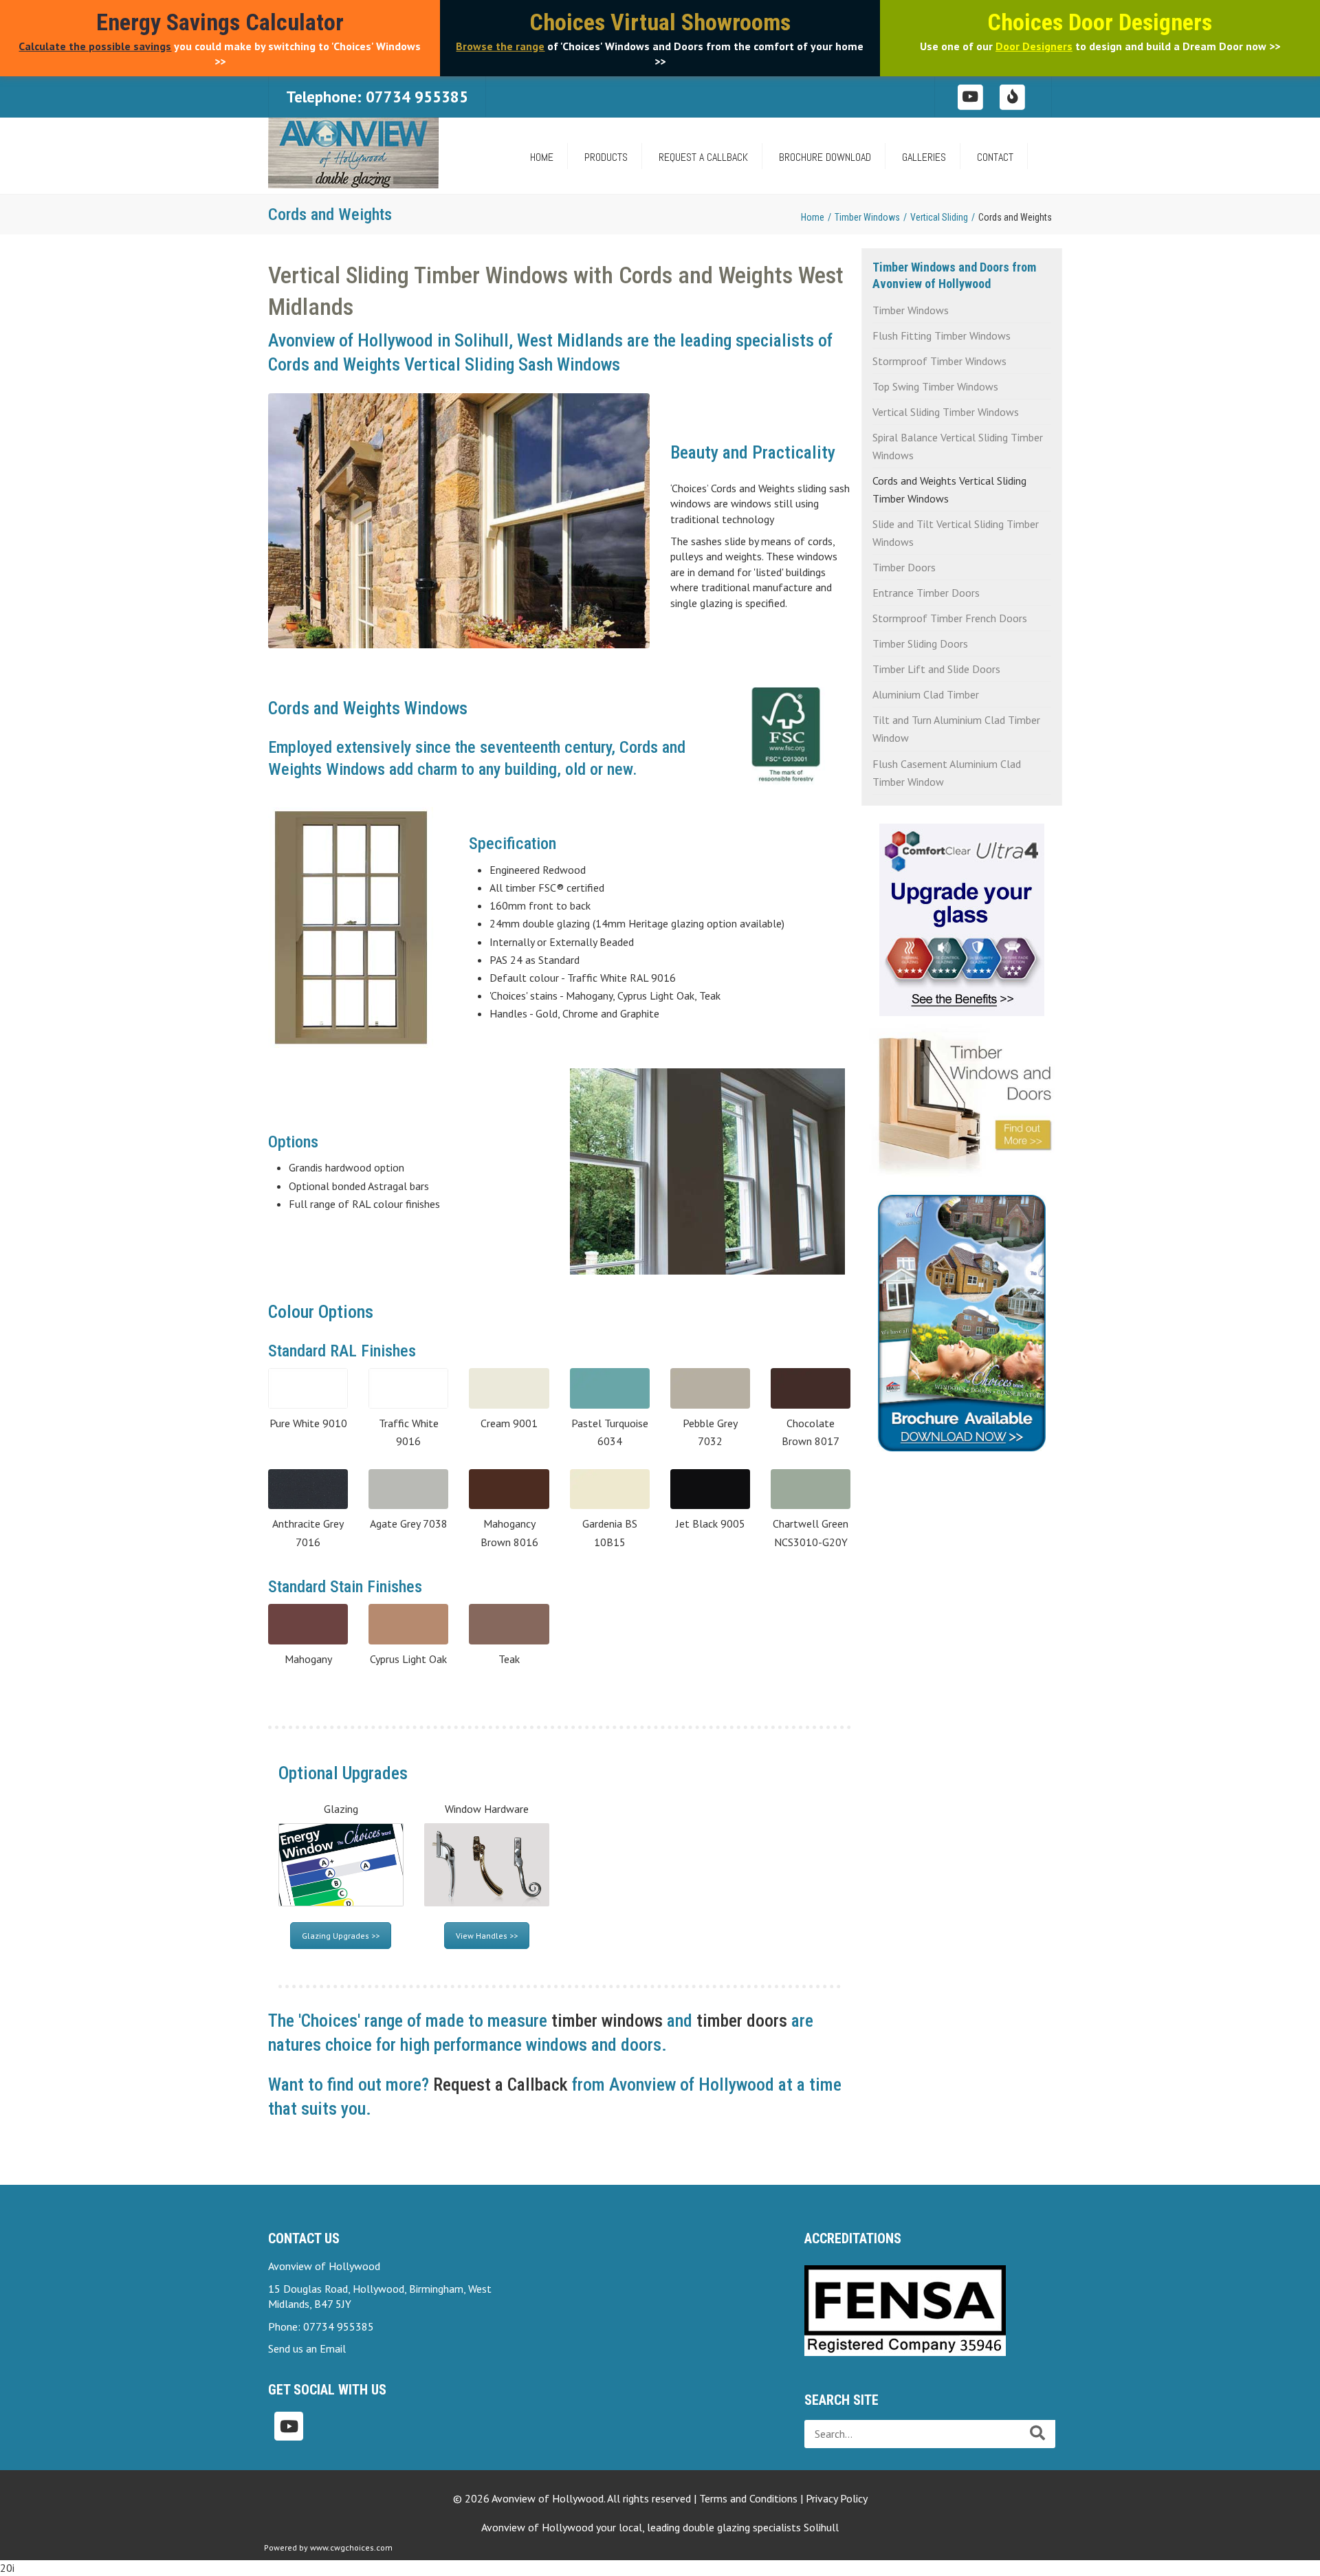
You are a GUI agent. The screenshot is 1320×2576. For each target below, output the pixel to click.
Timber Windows (867, 217)
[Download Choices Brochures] (962, 1317)
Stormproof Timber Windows (939, 361)
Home (813, 217)
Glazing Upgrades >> (341, 1936)
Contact (995, 157)
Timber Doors (904, 567)
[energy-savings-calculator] (1013, 96)
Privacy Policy (837, 2498)
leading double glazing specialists (743, 2527)
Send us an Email (307, 2348)
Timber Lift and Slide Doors (936, 669)
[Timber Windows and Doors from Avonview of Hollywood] (962, 1097)
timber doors (742, 2021)
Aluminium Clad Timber (926, 694)
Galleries (924, 157)
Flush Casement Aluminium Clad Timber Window (947, 773)
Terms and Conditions (748, 2498)
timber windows (607, 2021)
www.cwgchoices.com (351, 2547)
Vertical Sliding (939, 217)
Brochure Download (825, 157)
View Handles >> (487, 1936)
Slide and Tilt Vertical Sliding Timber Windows (956, 533)
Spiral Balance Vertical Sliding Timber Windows (958, 446)
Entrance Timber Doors (926, 593)
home (542, 157)
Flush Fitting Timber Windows (942, 335)
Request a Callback (703, 157)
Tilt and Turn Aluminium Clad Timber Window (956, 729)
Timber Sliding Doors (920, 643)
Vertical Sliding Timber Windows (946, 412)
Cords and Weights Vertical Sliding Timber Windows (949, 489)
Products (606, 157)
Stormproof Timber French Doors (950, 618)
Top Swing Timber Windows (935, 386)
